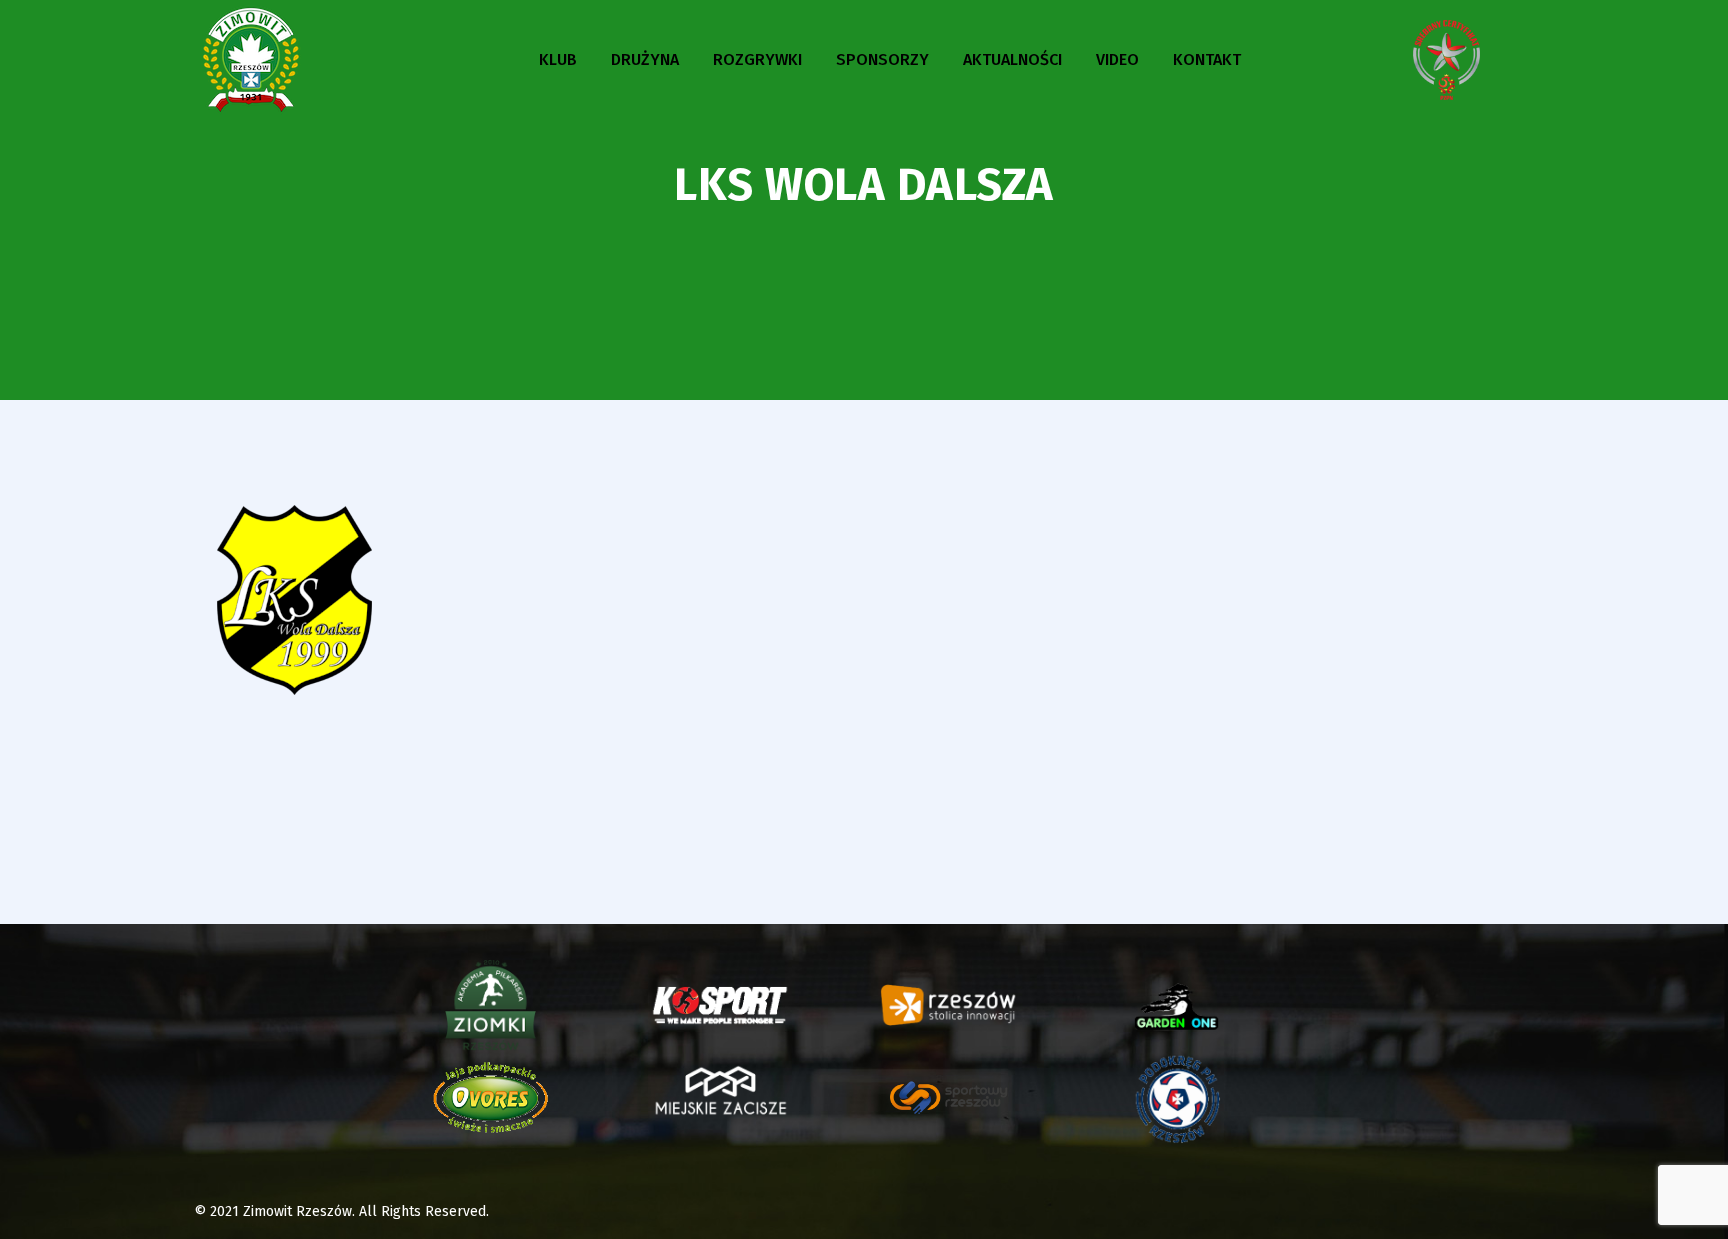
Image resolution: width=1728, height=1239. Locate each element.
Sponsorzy (882, 59)
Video (1117, 59)
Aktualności (1012, 59)
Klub (558, 59)
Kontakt (1207, 59)
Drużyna (645, 59)
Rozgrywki (757, 59)
